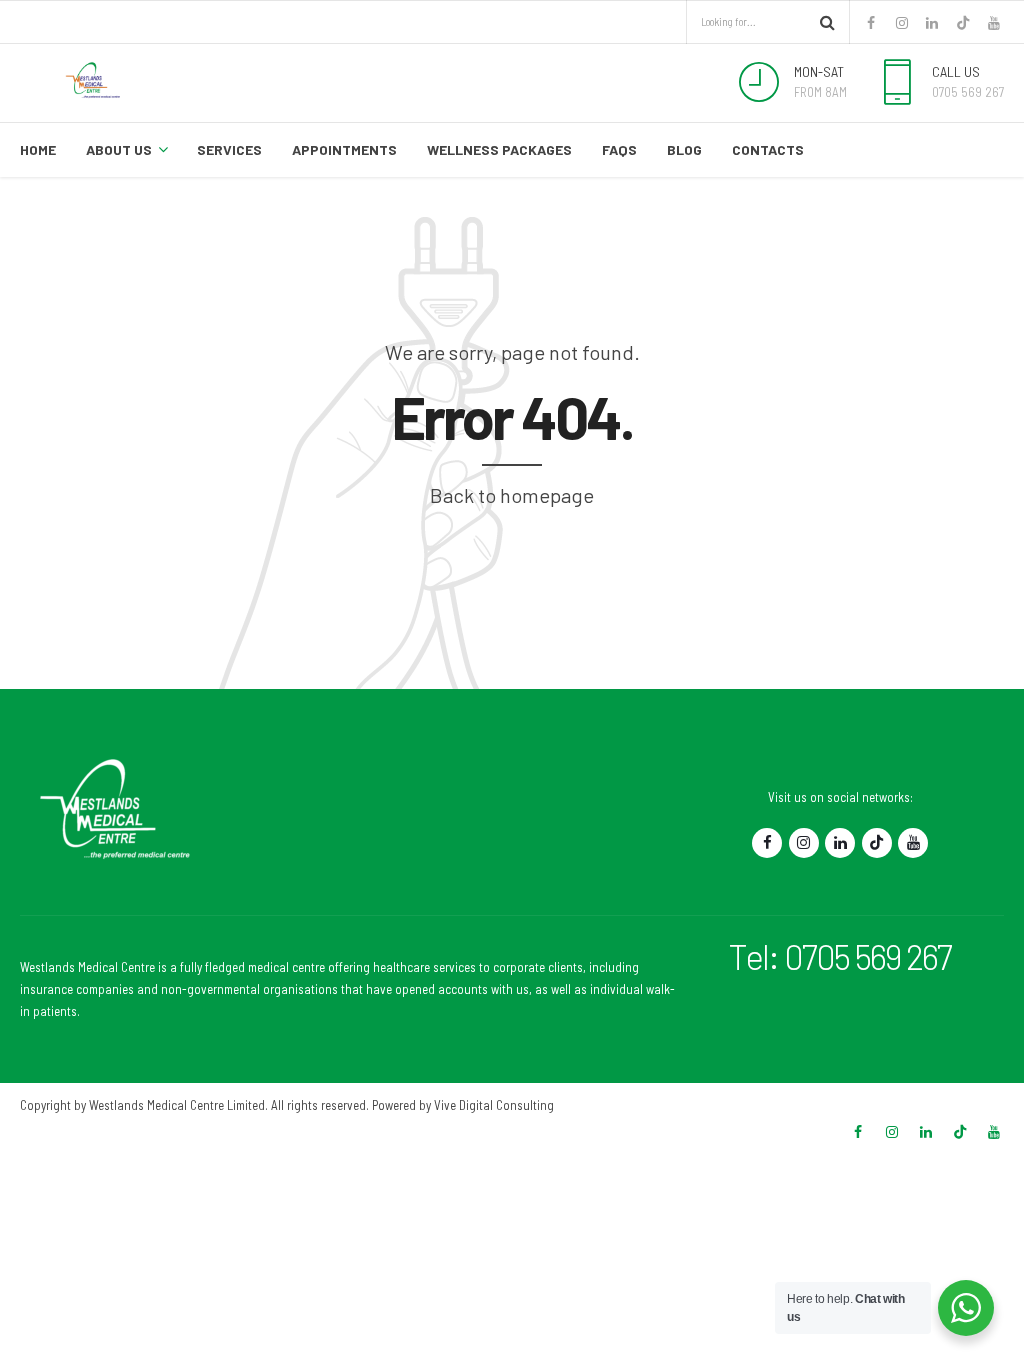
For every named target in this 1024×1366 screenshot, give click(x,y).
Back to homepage (512, 495)
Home (38, 149)
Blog (684, 149)
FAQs (619, 149)
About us (119, 149)
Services (229, 149)
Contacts (768, 149)
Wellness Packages (499, 149)
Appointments (344, 149)
